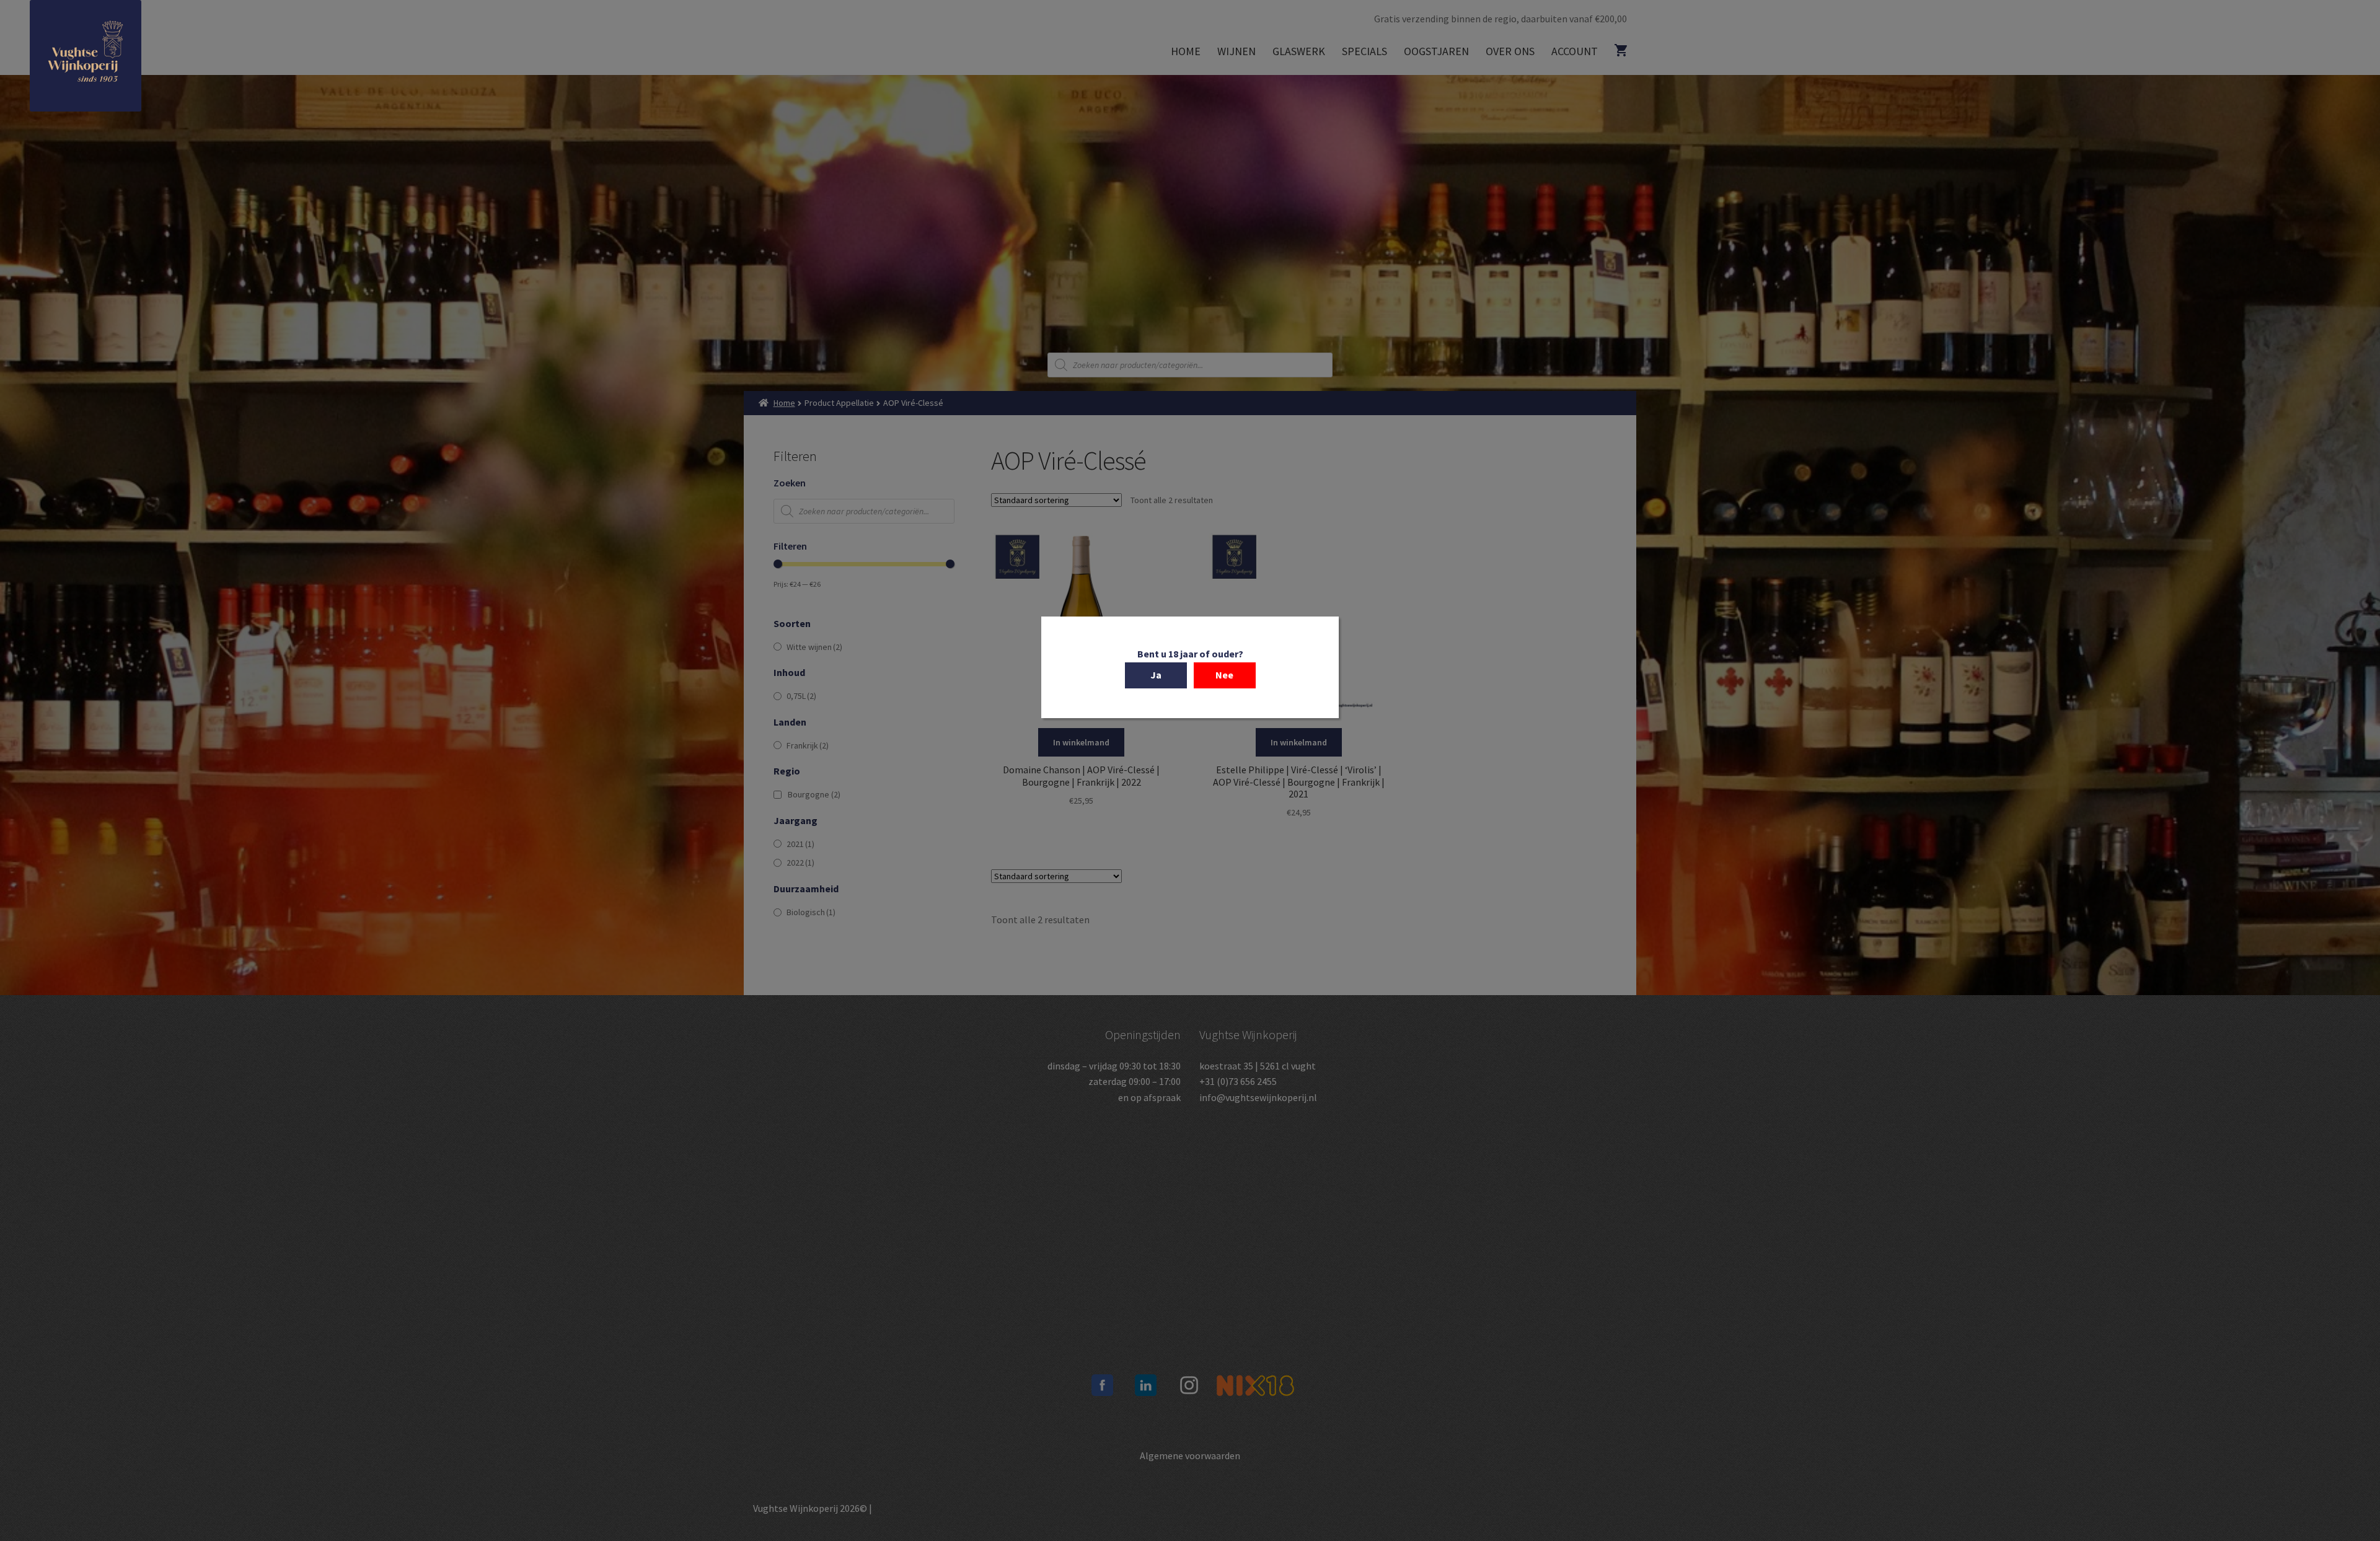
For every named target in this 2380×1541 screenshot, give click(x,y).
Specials (1364, 51)
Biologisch (811, 912)
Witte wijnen (814, 647)
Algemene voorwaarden (1190, 1455)
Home (1186, 51)
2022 (800, 863)
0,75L (801, 696)
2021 (800, 844)
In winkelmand (1081, 742)
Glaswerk (1299, 51)
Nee (1224, 675)
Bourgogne (814, 794)
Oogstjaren (1436, 51)
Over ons (1510, 51)
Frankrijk (808, 745)
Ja (1156, 675)
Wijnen (1236, 51)
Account (1575, 51)
